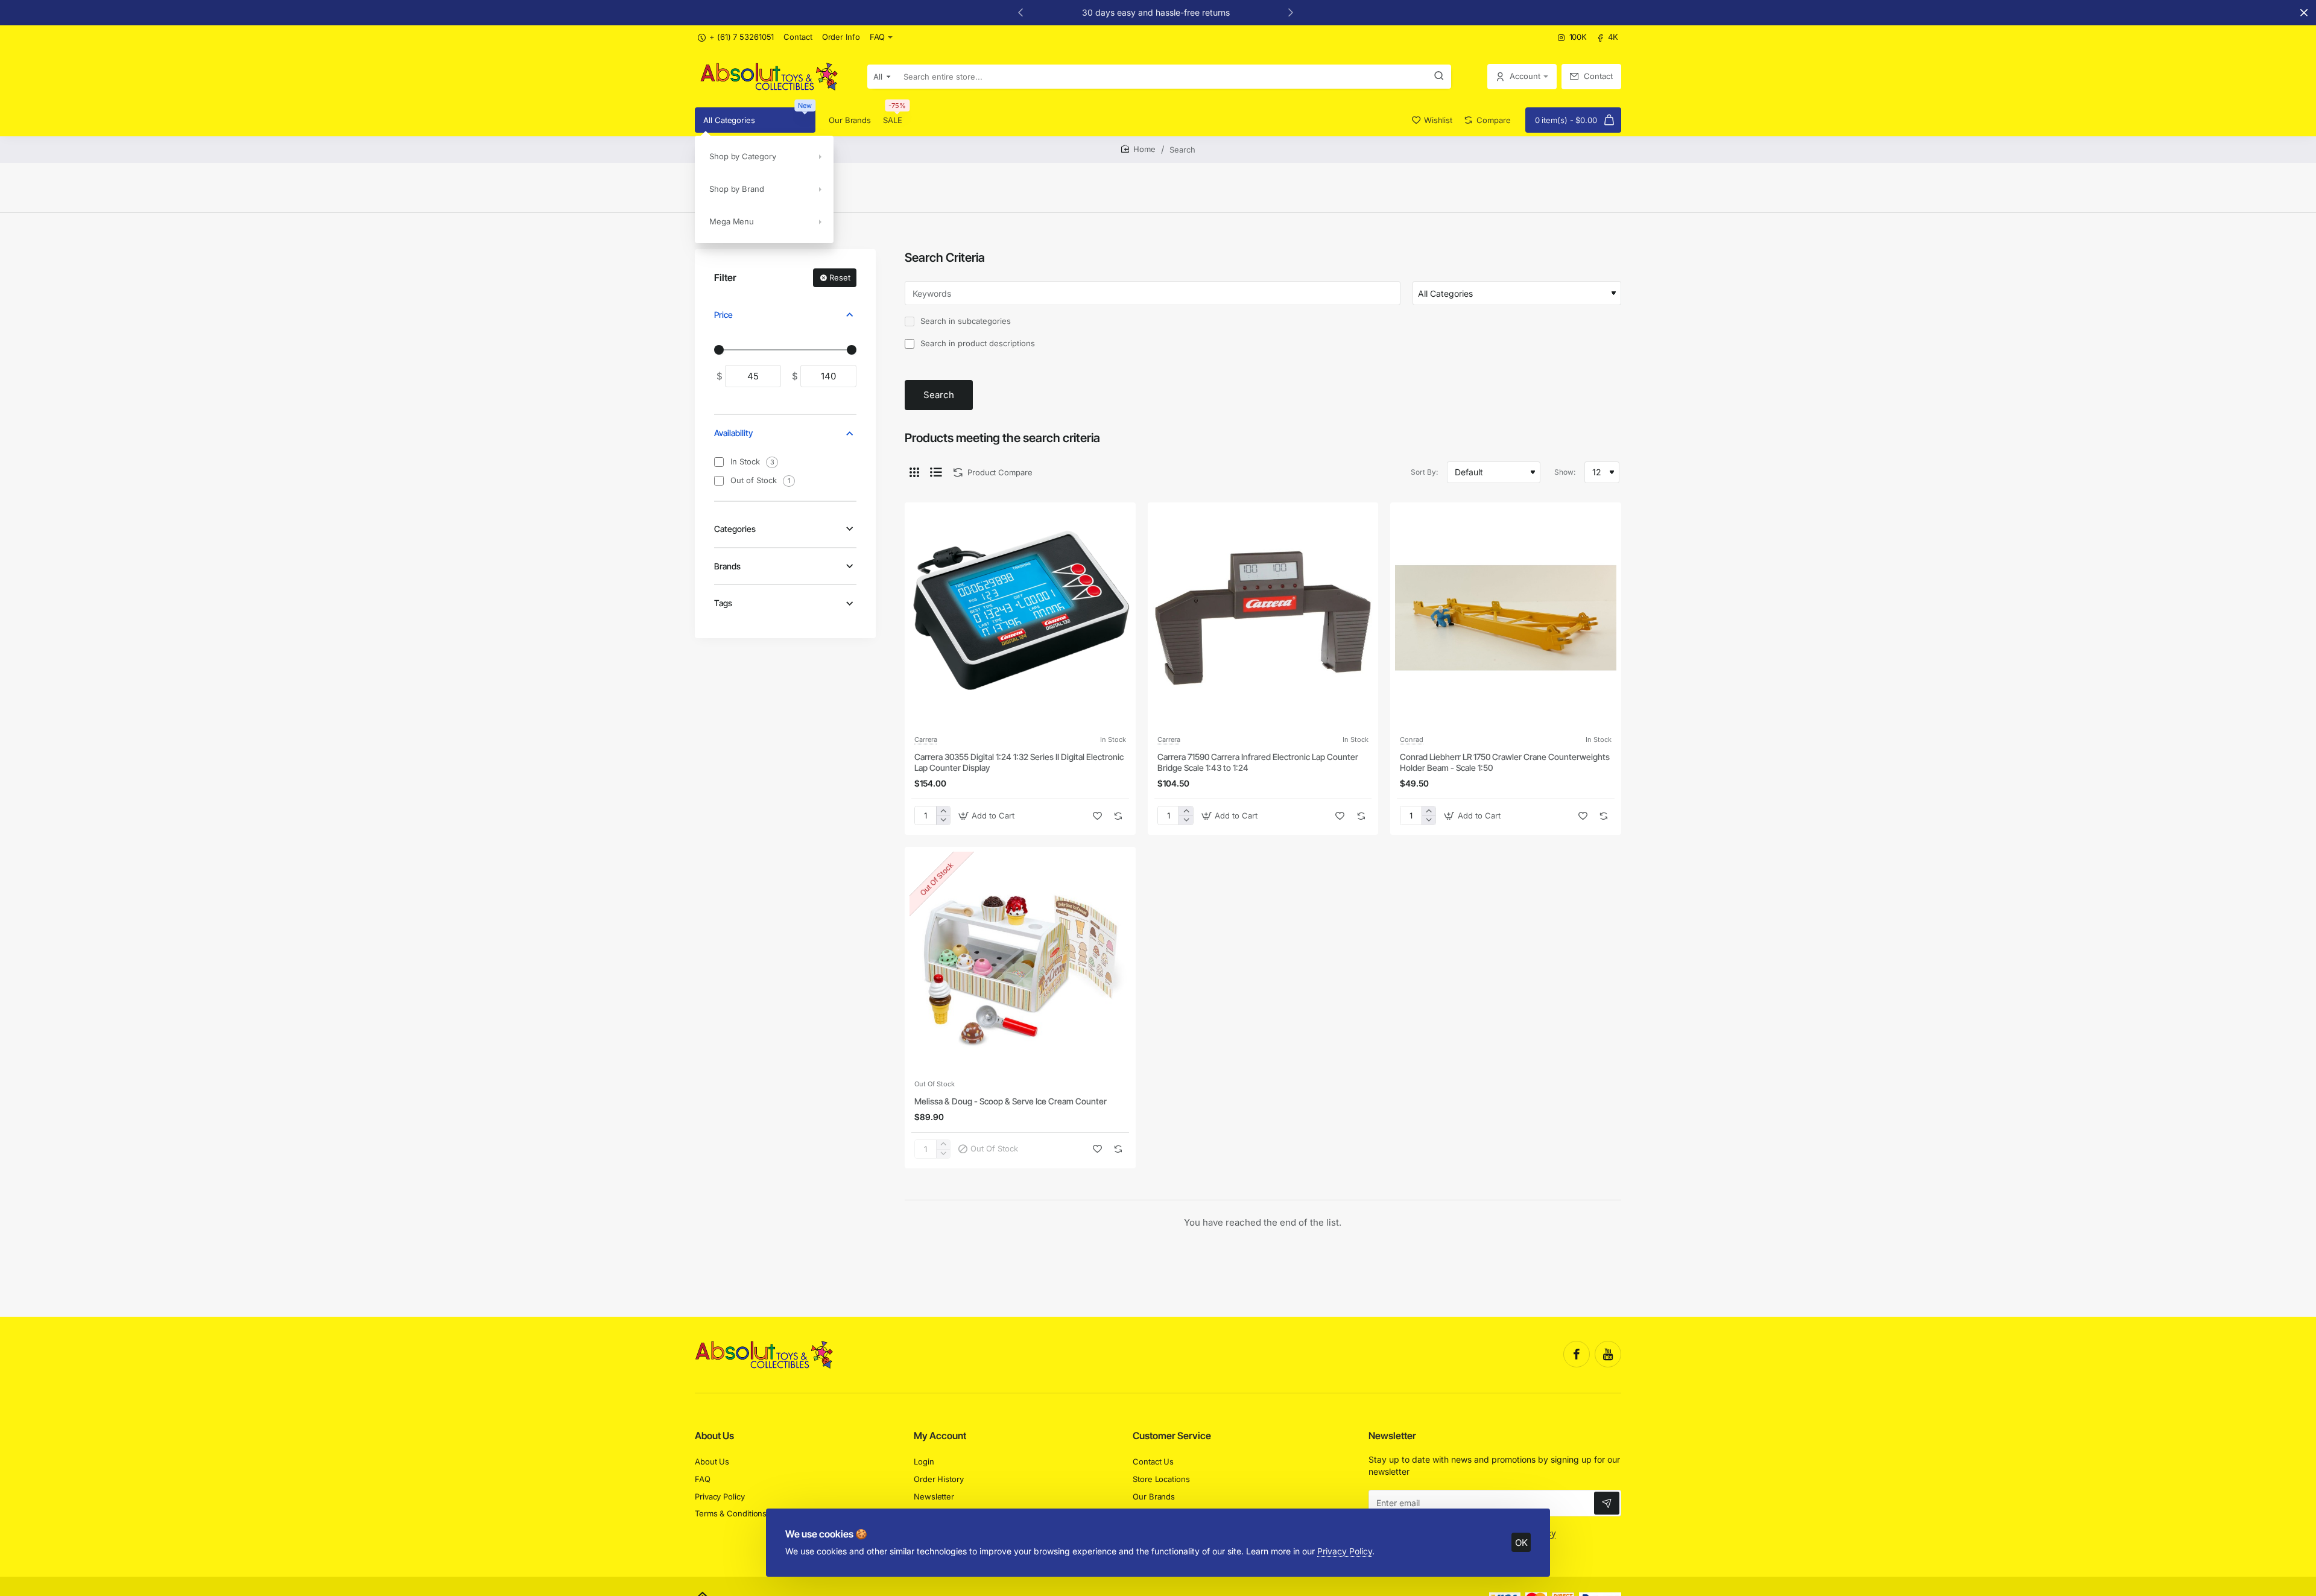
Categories (735, 529)
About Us (714, 1436)
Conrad (1412, 739)
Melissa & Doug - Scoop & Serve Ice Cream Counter (1011, 1101)
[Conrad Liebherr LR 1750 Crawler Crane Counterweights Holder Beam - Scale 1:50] (1506, 618)
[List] (936, 472)
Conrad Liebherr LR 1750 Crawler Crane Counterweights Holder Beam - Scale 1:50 (1505, 762)
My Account (940, 1436)
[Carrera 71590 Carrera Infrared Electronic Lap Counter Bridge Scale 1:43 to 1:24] (1263, 618)
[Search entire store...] (1439, 77)
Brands (727, 566)
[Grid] (914, 472)
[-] (943, 820)
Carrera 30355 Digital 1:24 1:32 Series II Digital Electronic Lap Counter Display (1019, 762)
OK (1521, 1543)
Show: (1565, 472)
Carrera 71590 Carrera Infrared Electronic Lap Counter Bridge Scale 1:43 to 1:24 (1258, 762)
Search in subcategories (964, 321)
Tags (723, 603)
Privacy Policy (1345, 1551)
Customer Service (1172, 1436)
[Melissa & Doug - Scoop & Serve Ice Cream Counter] (1020, 962)
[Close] (2304, 13)
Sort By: (1424, 472)
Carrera (926, 739)
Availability (733, 433)
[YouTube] (1608, 1354)
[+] (943, 811)
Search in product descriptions (976, 343)
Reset (840, 277)
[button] (1020, 12)
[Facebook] (1577, 1354)
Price (723, 315)
